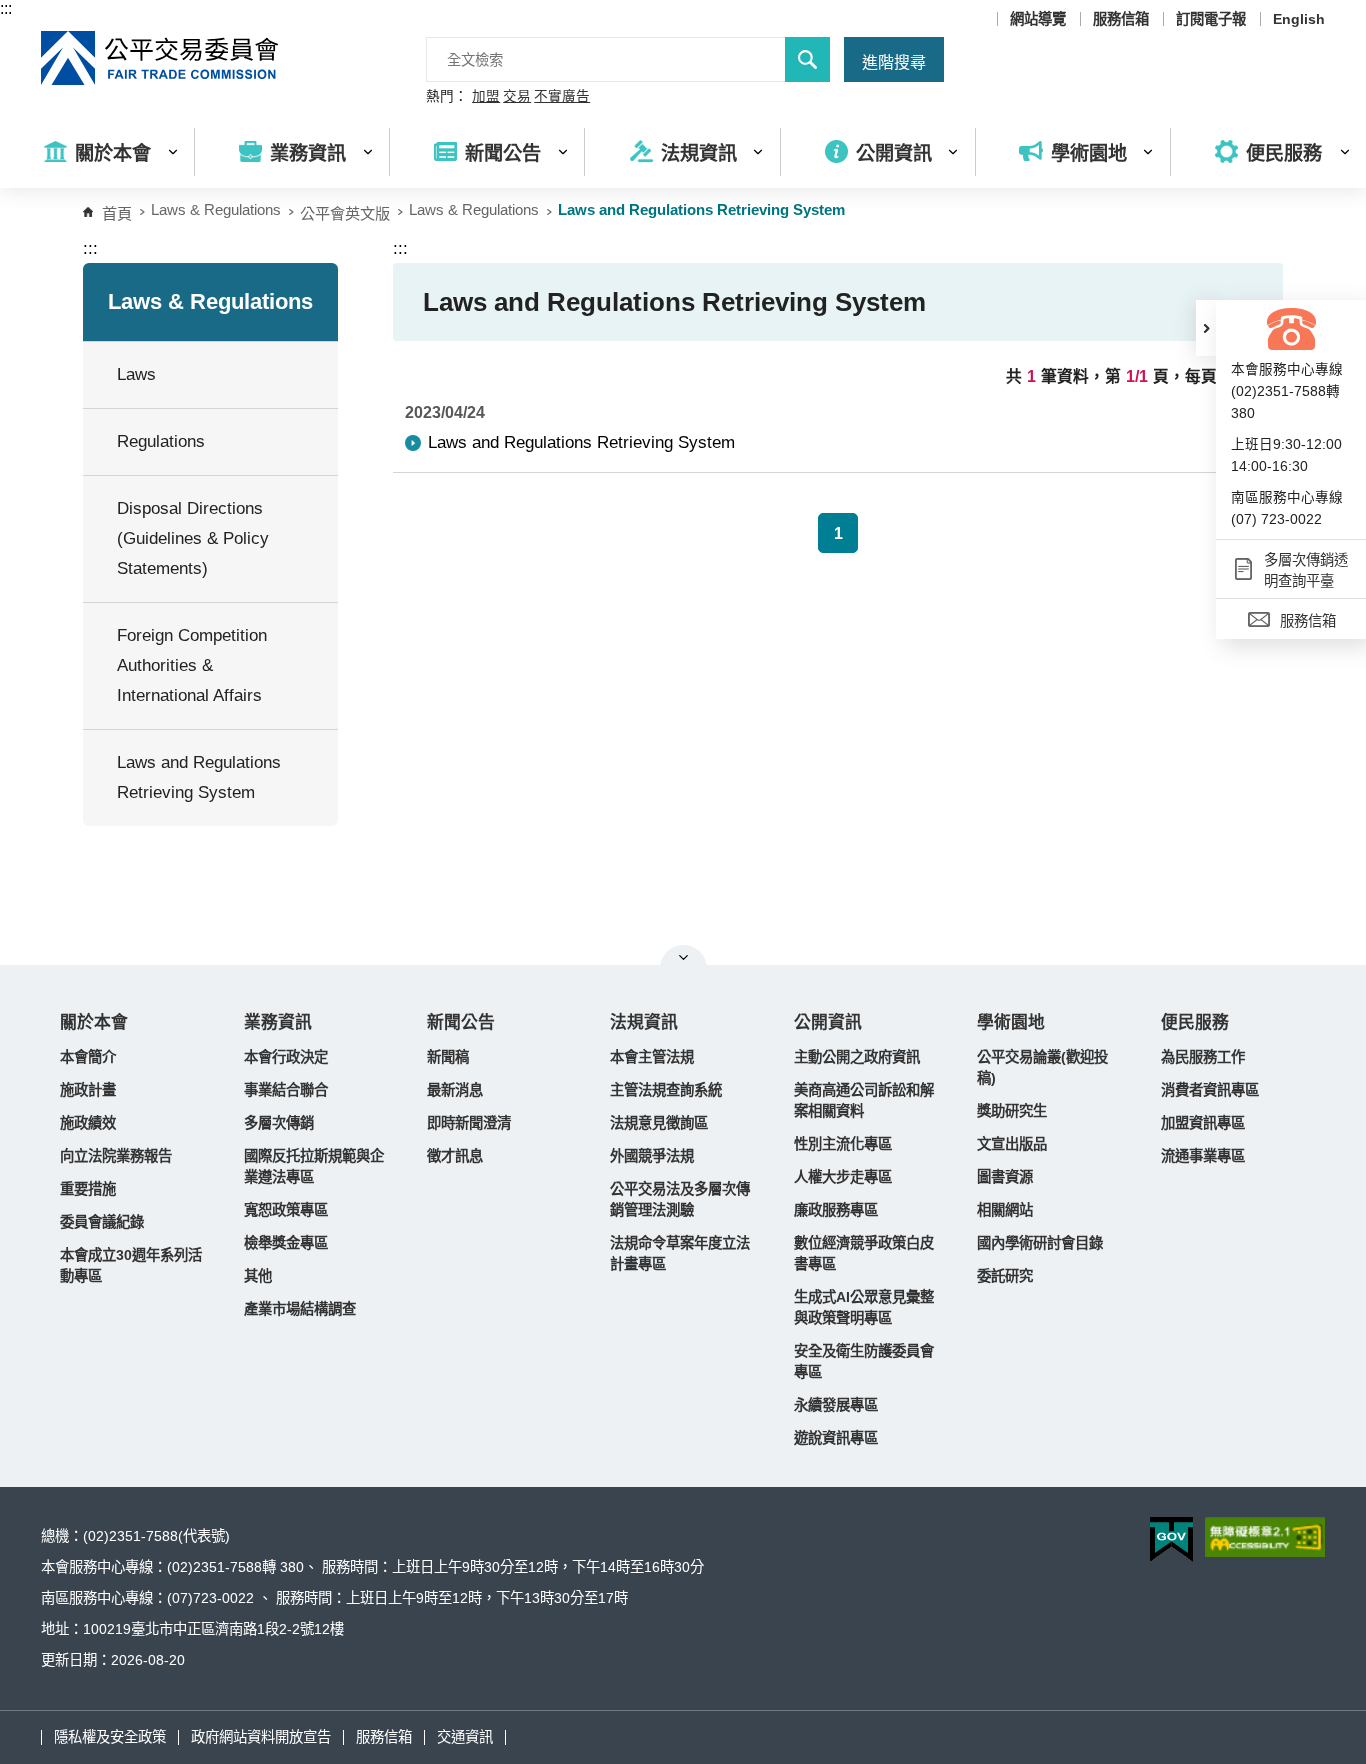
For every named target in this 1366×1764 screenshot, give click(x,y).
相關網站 (1005, 1210)
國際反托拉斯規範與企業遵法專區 (314, 1166)
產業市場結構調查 (300, 1309)
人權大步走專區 (843, 1177)
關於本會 (94, 1022)
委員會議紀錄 (102, 1222)
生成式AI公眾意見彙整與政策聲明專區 (864, 1307)
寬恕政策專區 (286, 1210)
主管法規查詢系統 (666, 1090)
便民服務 (1195, 1022)
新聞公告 (461, 1022)
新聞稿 (448, 1057)
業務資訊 (278, 1022)
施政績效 (88, 1123)
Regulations (161, 441)
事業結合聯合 (286, 1090)
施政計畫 (88, 1090)
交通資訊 (465, 1737)
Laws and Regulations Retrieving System (199, 777)
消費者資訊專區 (1210, 1090)
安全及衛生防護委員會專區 (864, 1361)
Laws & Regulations (474, 209)
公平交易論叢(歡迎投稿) (1042, 1067)
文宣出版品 (1012, 1144)
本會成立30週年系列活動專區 (131, 1265)
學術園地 (1011, 1022)
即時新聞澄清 (469, 1123)
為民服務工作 (1203, 1057)
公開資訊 (828, 1022)
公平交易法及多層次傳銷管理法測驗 (680, 1199)
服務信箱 (1121, 19)
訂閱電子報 (1211, 19)
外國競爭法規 (652, 1156)
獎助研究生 (1012, 1111)
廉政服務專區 (836, 1210)
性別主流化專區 (843, 1144)
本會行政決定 (286, 1057)
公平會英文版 (345, 213)
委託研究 (1005, 1276)
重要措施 (88, 1189)
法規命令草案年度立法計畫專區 (680, 1253)
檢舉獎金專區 (286, 1243)
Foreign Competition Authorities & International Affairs (192, 665)
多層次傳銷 (279, 1123)
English (1299, 19)
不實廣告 (562, 97)
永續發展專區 (836, 1405)
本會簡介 (88, 1057)
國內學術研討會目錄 (1040, 1243)
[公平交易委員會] (161, 58)
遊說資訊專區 (836, 1438)
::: (6, 8)
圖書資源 (1005, 1177)
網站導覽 (1038, 19)
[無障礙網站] (1265, 1537)
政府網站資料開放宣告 (261, 1737)
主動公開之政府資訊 (857, 1057)
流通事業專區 (1203, 1156)
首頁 (117, 213)
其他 (258, 1276)
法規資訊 (644, 1022)
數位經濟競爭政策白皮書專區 (864, 1253)
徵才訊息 (455, 1156)
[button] (1206, 328)
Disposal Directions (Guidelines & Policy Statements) (193, 538)
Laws (136, 374)
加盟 (486, 97)
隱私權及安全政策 (110, 1737)
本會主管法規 (652, 1057)
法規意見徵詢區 (659, 1123)
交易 (517, 97)
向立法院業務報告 (116, 1156)
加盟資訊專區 (1203, 1123)
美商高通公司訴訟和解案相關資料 (864, 1100)
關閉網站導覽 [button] (683, 957)
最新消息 (455, 1090)
